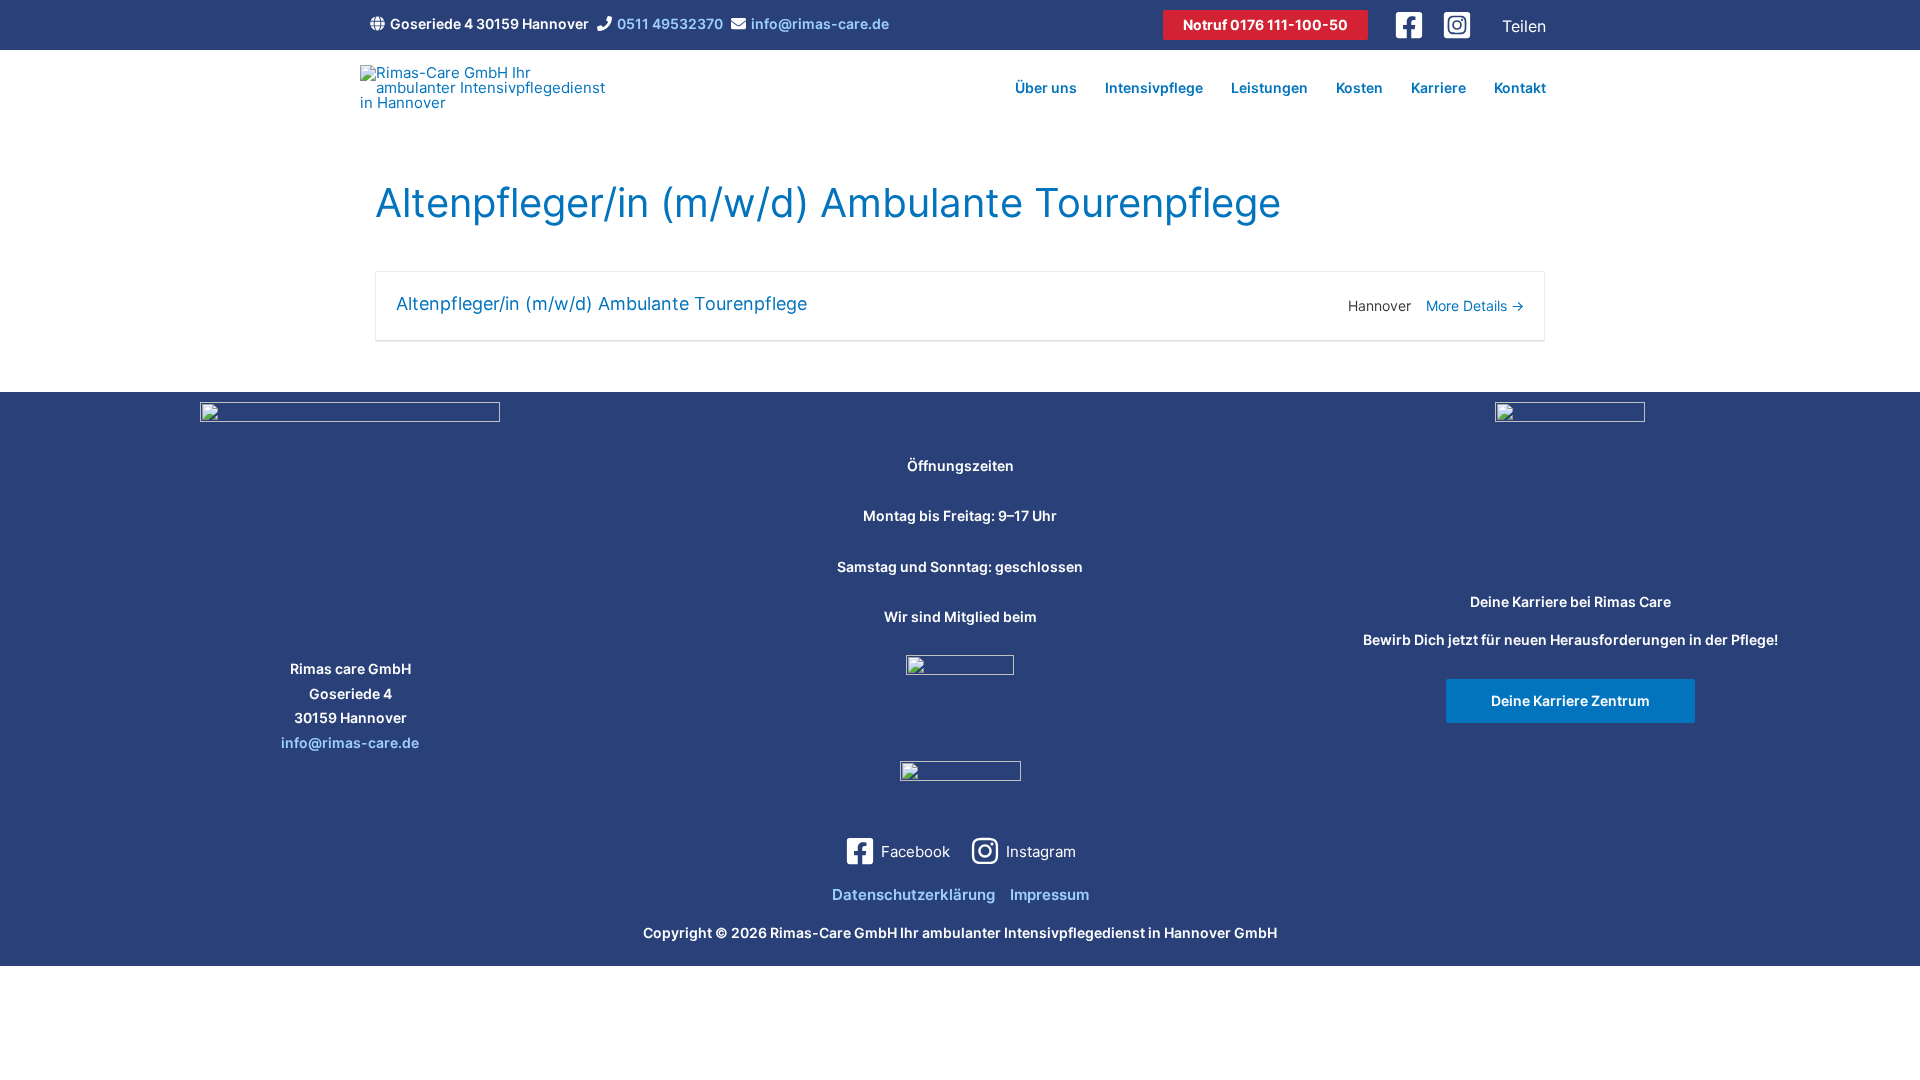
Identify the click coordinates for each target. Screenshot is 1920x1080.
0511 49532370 (670, 23)
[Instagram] (1457, 25)
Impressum (1049, 894)
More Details (1468, 305)
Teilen (1524, 26)
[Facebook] (1409, 25)
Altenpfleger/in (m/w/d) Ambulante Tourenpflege (601, 303)
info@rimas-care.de (820, 23)
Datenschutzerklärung (913, 894)
